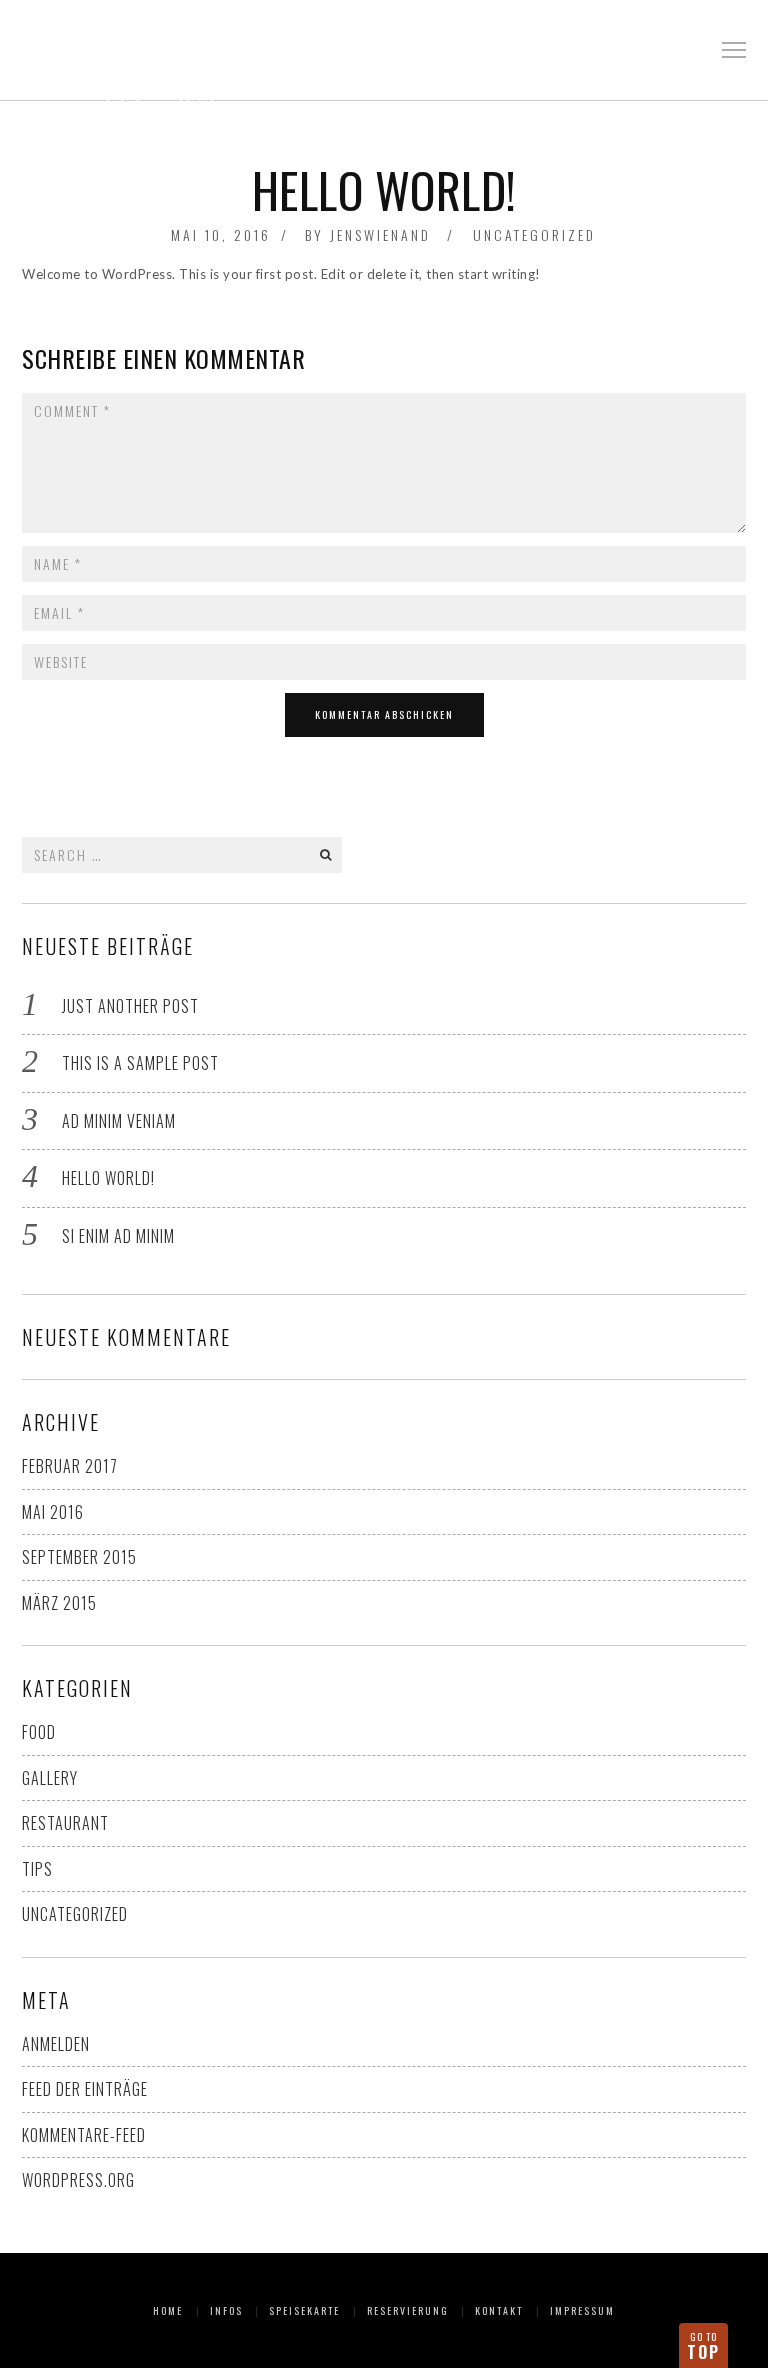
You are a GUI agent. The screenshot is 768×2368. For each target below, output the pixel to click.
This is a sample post (140, 1063)
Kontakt (499, 2310)
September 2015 (79, 1557)
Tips (37, 1869)
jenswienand (380, 234)
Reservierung (408, 2310)
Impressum (582, 2310)
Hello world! (108, 1178)
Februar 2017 (70, 1466)
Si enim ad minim (118, 1236)
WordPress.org (78, 2180)
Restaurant (65, 1823)
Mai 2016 (53, 1512)
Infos (226, 2310)
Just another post (130, 1006)
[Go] (325, 855)
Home (168, 2310)
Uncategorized (534, 234)
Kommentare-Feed (84, 2135)
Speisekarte (304, 2310)
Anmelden (56, 2044)
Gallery (50, 1778)
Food (39, 1732)
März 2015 (59, 1603)
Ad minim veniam (119, 1121)
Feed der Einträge (85, 2089)
